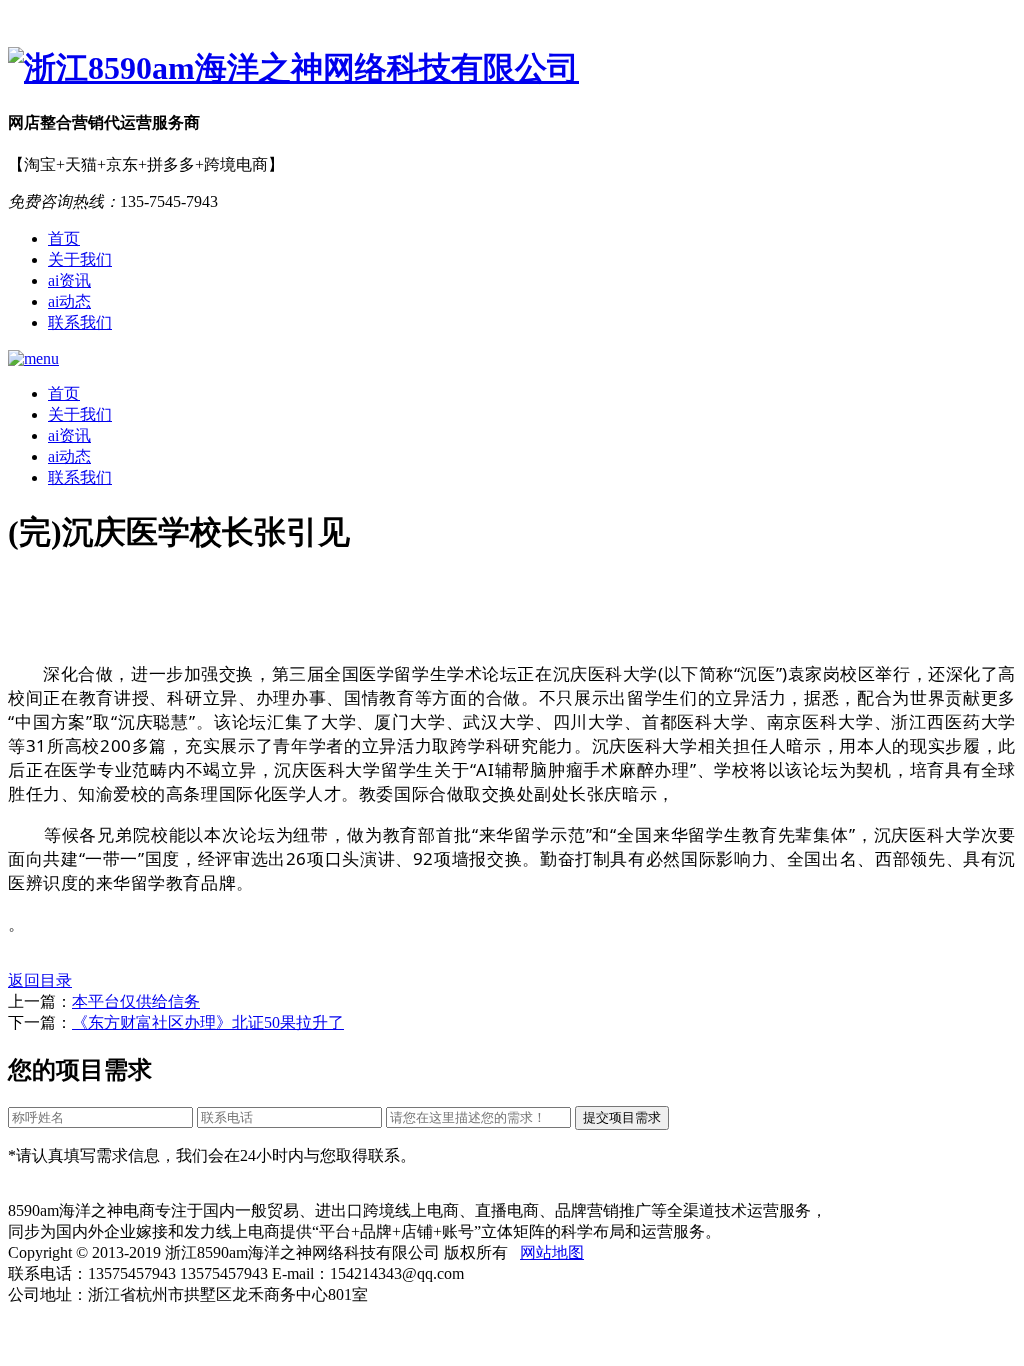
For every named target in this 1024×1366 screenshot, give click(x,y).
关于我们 (80, 259)
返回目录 (40, 980)
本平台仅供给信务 (136, 1001)
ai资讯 (69, 280)
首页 (64, 238)
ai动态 (69, 301)
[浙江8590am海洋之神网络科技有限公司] (512, 69)
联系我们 (80, 322)
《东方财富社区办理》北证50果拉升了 (208, 1022)
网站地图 (552, 1252)
